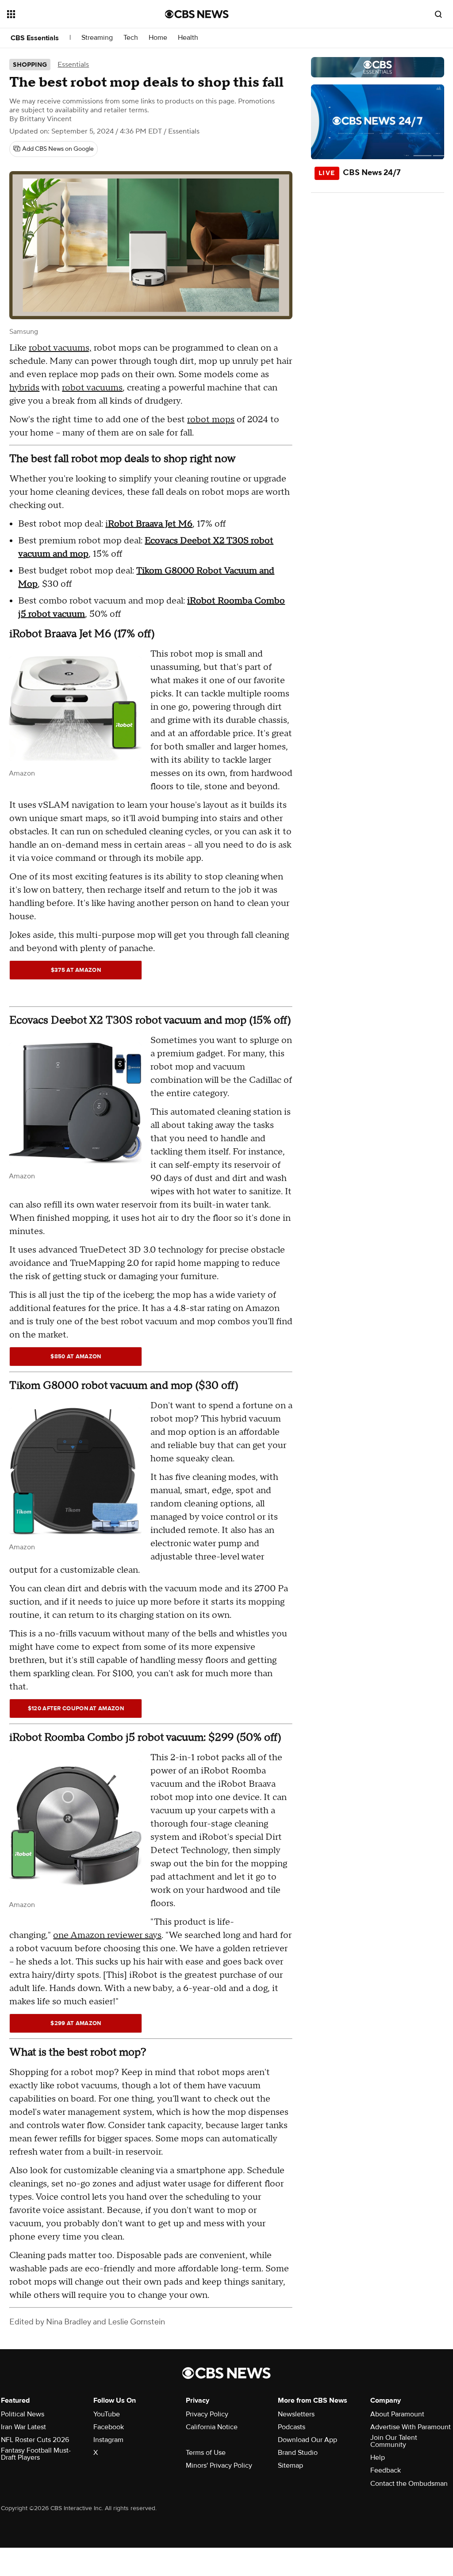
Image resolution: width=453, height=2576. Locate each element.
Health (188, 38)
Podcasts (292, 2427)
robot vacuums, (60, 348)
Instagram (108, 2440)
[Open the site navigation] (70, 14)
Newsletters (296, 2414)
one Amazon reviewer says (107, 1935)
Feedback (386, 2470)
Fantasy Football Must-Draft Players (36, 2454)
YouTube (107, 2414)
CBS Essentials (35, 38)
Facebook (109, 2427)
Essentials (73, 65)
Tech (131, 38)
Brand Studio (298, 2453)
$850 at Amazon (76, 1357)
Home (158, 38)
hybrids (24, 388)
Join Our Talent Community (394, 2441)
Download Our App (307, 2440)
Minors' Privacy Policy (219, 2465)
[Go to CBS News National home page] (197, 14)
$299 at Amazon (76, 2023)
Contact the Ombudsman (409, 2484)
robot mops (211, 420)
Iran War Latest (23, 2427)
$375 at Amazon (76, 970)
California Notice (212, 2427)
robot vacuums (92, 388)
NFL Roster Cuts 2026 (35, 2440)
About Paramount (397, 2414)
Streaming (97, 38)
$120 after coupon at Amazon (76, 1708)
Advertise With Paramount (411, 2427)
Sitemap (290, 2465)
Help (378, 2458)
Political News (23, 2414)
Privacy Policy (207, 2414)
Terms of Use (206, 2453)
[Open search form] (438, 14)
